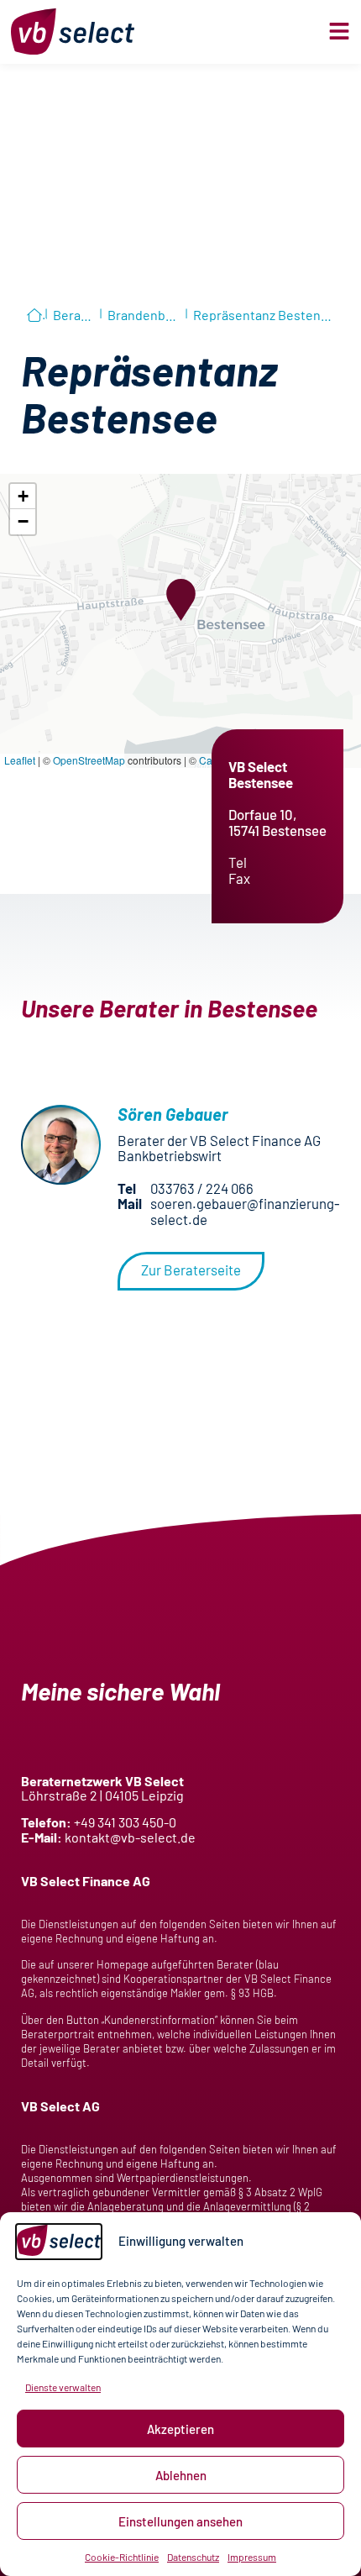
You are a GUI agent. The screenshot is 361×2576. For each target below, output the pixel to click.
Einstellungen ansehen (180, 2521)
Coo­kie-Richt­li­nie (122, 2557)
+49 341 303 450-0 (125, 1822)
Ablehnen (181, 2475)
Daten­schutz (193, 2557)
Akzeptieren (180, 2429)
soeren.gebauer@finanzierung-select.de (245, 1211)
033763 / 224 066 (202, 1188)
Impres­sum (252, 2557)
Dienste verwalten (63, 2387)
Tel (238, 862)
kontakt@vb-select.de (130, 1837)
